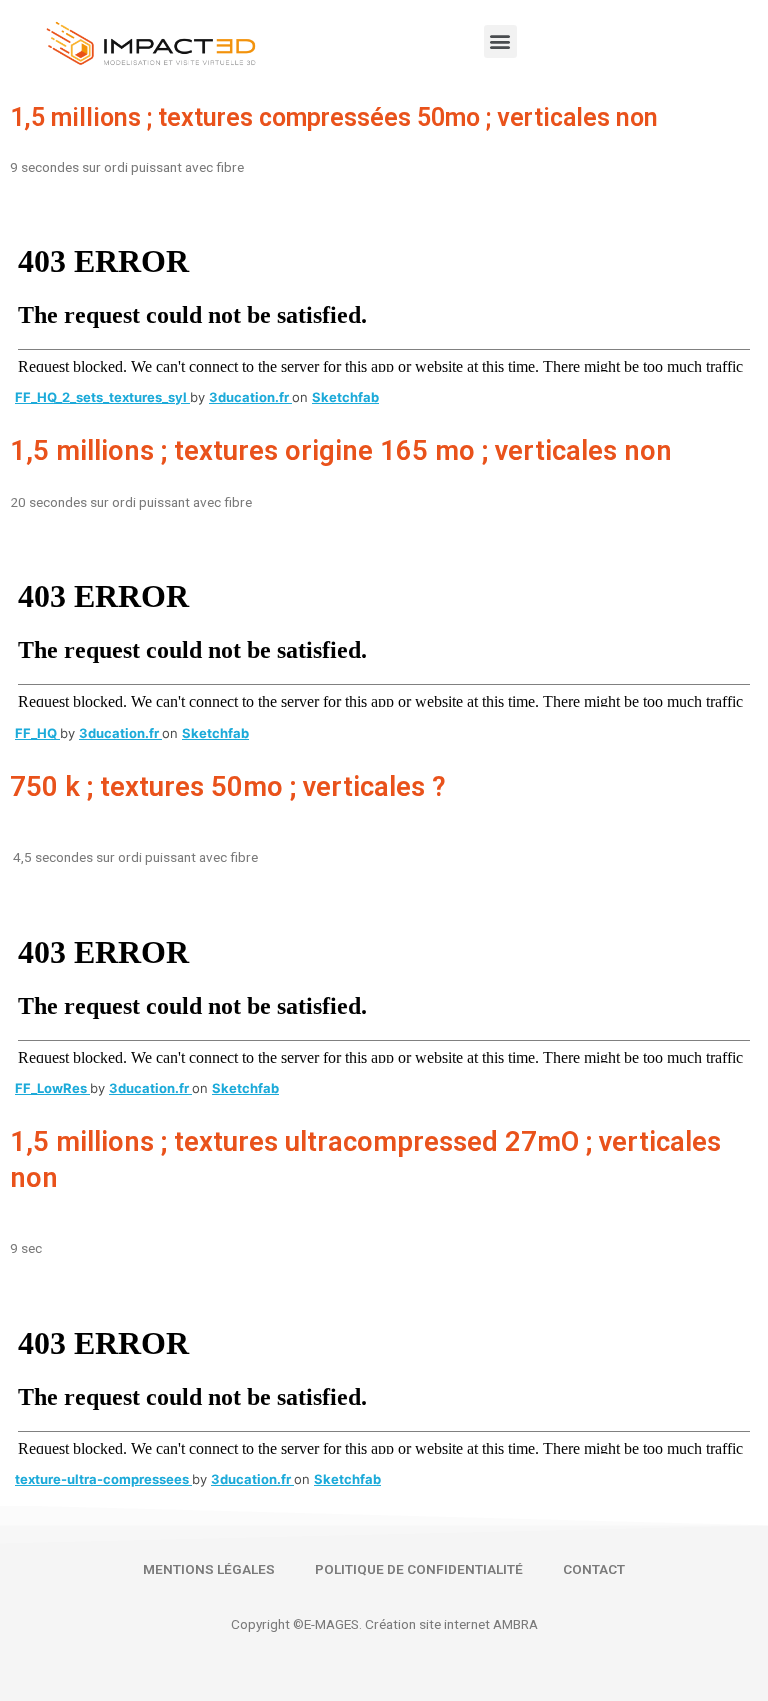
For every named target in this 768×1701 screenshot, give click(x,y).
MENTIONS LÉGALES (209, 1569)
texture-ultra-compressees (103, 1479)
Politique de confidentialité (419, 1569)
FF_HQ (37, 733)
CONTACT (594, 1569)
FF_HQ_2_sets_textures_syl (102, 397)
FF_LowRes (52, 1088)
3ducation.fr (250, 397)
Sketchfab (345, 397)
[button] (500, 41)
